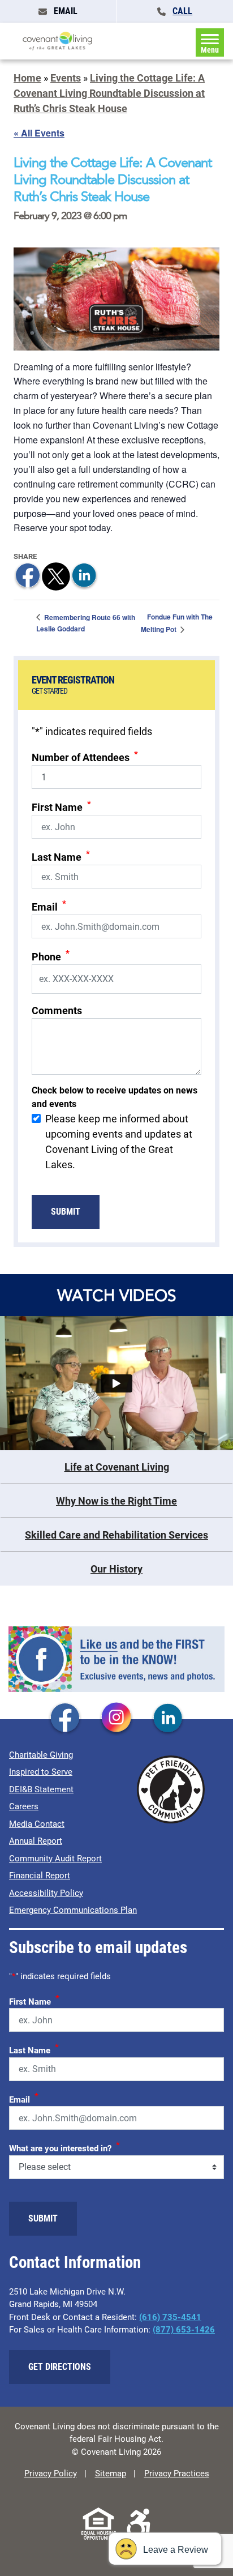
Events (66, 78)
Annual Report (36, 1841)
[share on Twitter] (56, 575)
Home (27, 78)
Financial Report (40, 1876)
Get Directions (60, 2367)
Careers (24, 1806)
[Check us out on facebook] (65, 1719)
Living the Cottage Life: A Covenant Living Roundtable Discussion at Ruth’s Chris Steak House (109, 93)
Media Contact (37, 1824)
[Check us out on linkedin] (168, 1719)
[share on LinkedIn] (84, 575)
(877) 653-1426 (184, 2330)
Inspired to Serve (41, 1772)
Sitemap (111, 2474)
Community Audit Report (55, 1859)
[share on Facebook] (28, 575)
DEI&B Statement (41, 1789)
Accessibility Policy (46, 1893)
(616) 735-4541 (170, 2317)
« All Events (39, 133)
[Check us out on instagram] (116, 1719)
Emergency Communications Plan (73, 1910)
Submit (66, 1212)
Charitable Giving (41, 1755)
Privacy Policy (51, 2474)
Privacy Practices (177, 2474)
